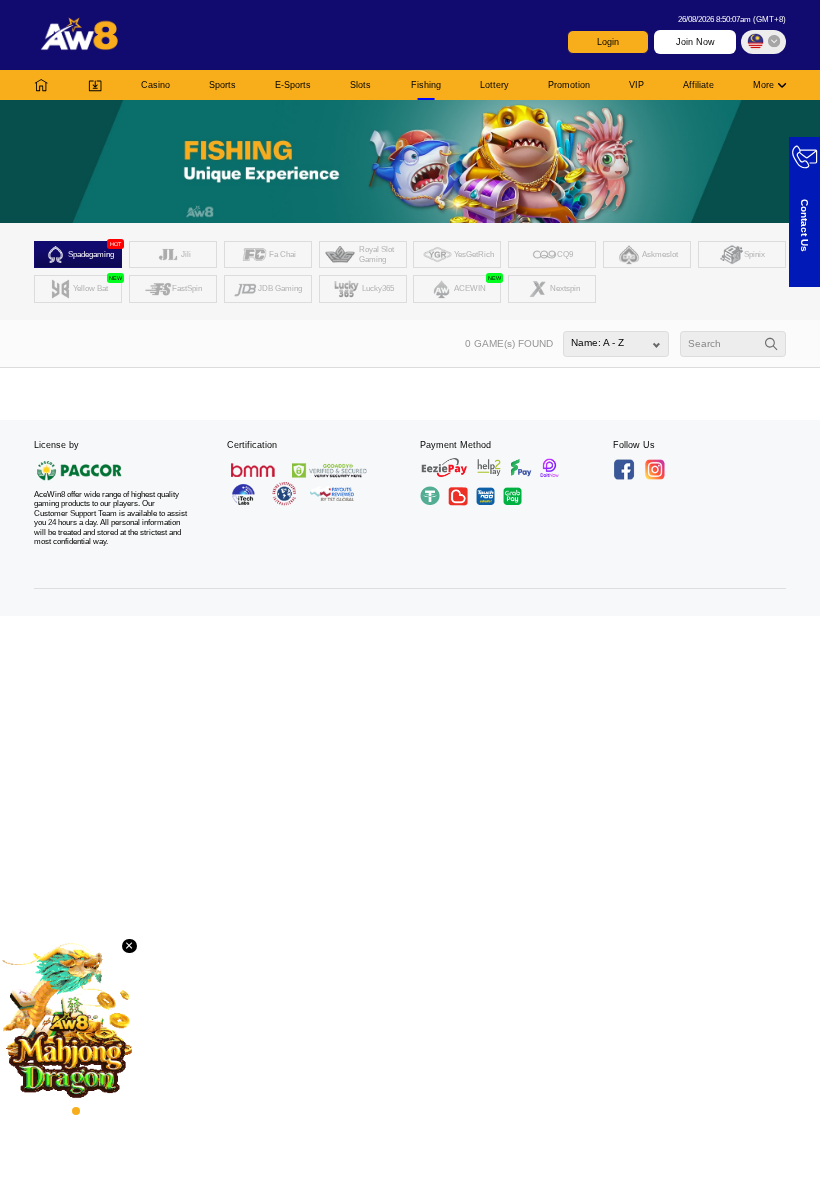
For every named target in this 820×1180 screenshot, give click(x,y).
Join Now (695, 42)
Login (608, 42)
